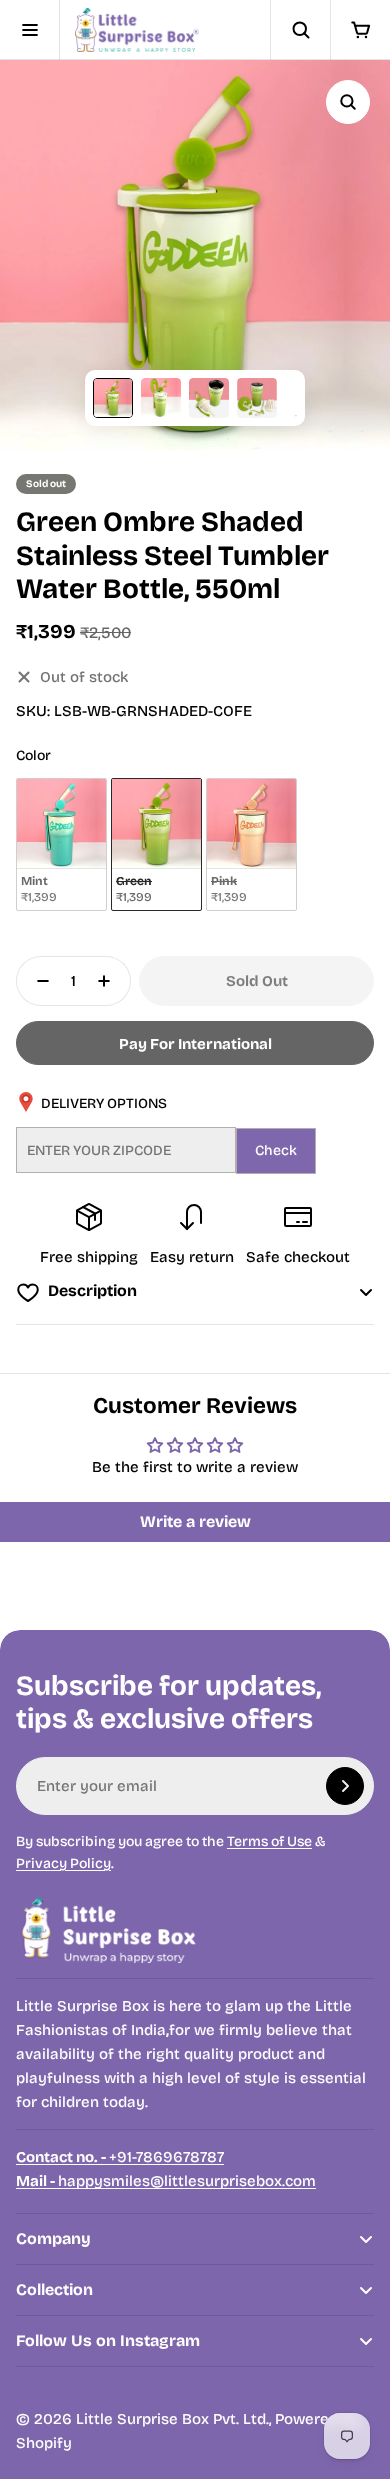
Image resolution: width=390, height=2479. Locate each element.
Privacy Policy (63, 1863)
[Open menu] (30, 30)
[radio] (61, 844)
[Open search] (300, 30)
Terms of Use (269, 1841)
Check (276, 1150)
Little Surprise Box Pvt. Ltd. (172, 2419)
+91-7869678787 (120, 2157)
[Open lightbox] (348, 102)
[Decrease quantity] (37, 981)
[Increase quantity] (110, 981)
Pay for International (195, 1044)
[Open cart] (360, 30)
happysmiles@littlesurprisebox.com (166, 2181)
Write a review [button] (195, 1521)
